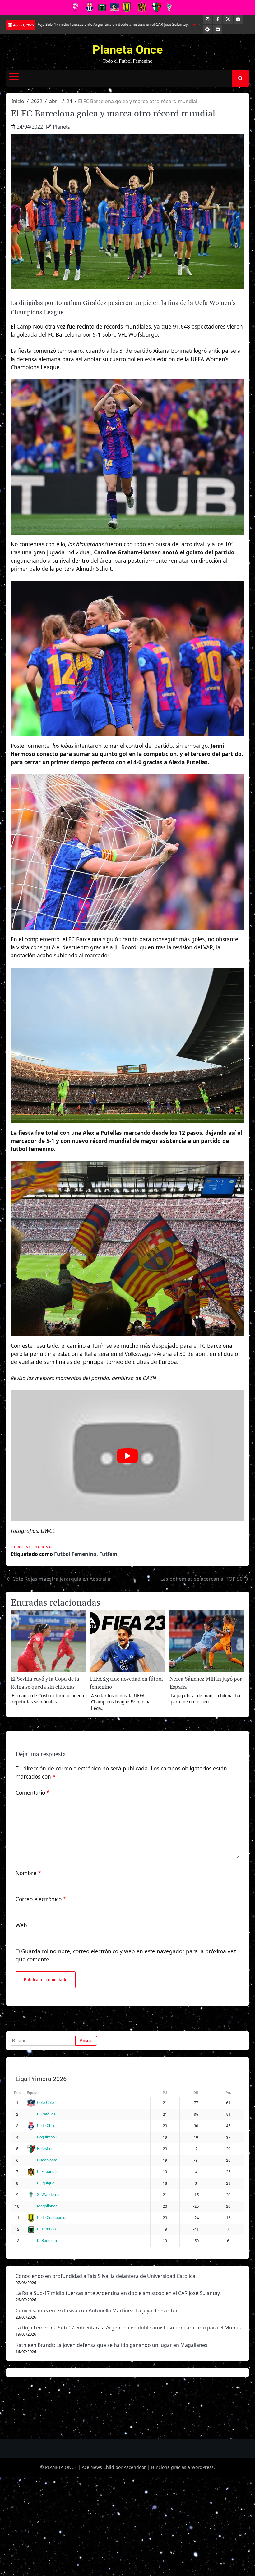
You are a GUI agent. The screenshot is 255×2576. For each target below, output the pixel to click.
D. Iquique (46, 2183)
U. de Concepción (52, 2217)
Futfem (108, 1554)
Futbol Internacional (32, 1547)
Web (21, 1925)
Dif (196, 2093)
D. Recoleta (47, 2240)
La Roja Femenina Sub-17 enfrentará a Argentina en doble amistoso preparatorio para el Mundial (130, 2328)
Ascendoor (135, 2467)
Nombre (28, 1873)
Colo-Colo (45, 2103)
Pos (17, 2093)
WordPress (202, 2467)
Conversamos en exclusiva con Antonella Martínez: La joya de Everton (193, 24)
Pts (228, 2093)
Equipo (33, 2093)
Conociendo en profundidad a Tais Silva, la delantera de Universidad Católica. (106, 2276)
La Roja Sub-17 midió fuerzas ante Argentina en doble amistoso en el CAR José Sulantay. (118, 2293)
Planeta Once (128, 50)
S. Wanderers (49, 2194)
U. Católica (46, 2114)
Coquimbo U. (48, 2137)
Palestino (45, 2149)
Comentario (33, 1792)
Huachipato (47, 2160)
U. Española (47, 2172)
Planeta (62, 127)
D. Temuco (46, 2229)
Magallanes (47, 2206)
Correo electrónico (41, 1899)
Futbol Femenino (75, 1554)
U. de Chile (46, 2126)
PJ (165, 2093)
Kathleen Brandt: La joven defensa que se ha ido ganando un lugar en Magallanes (111, 2345)
